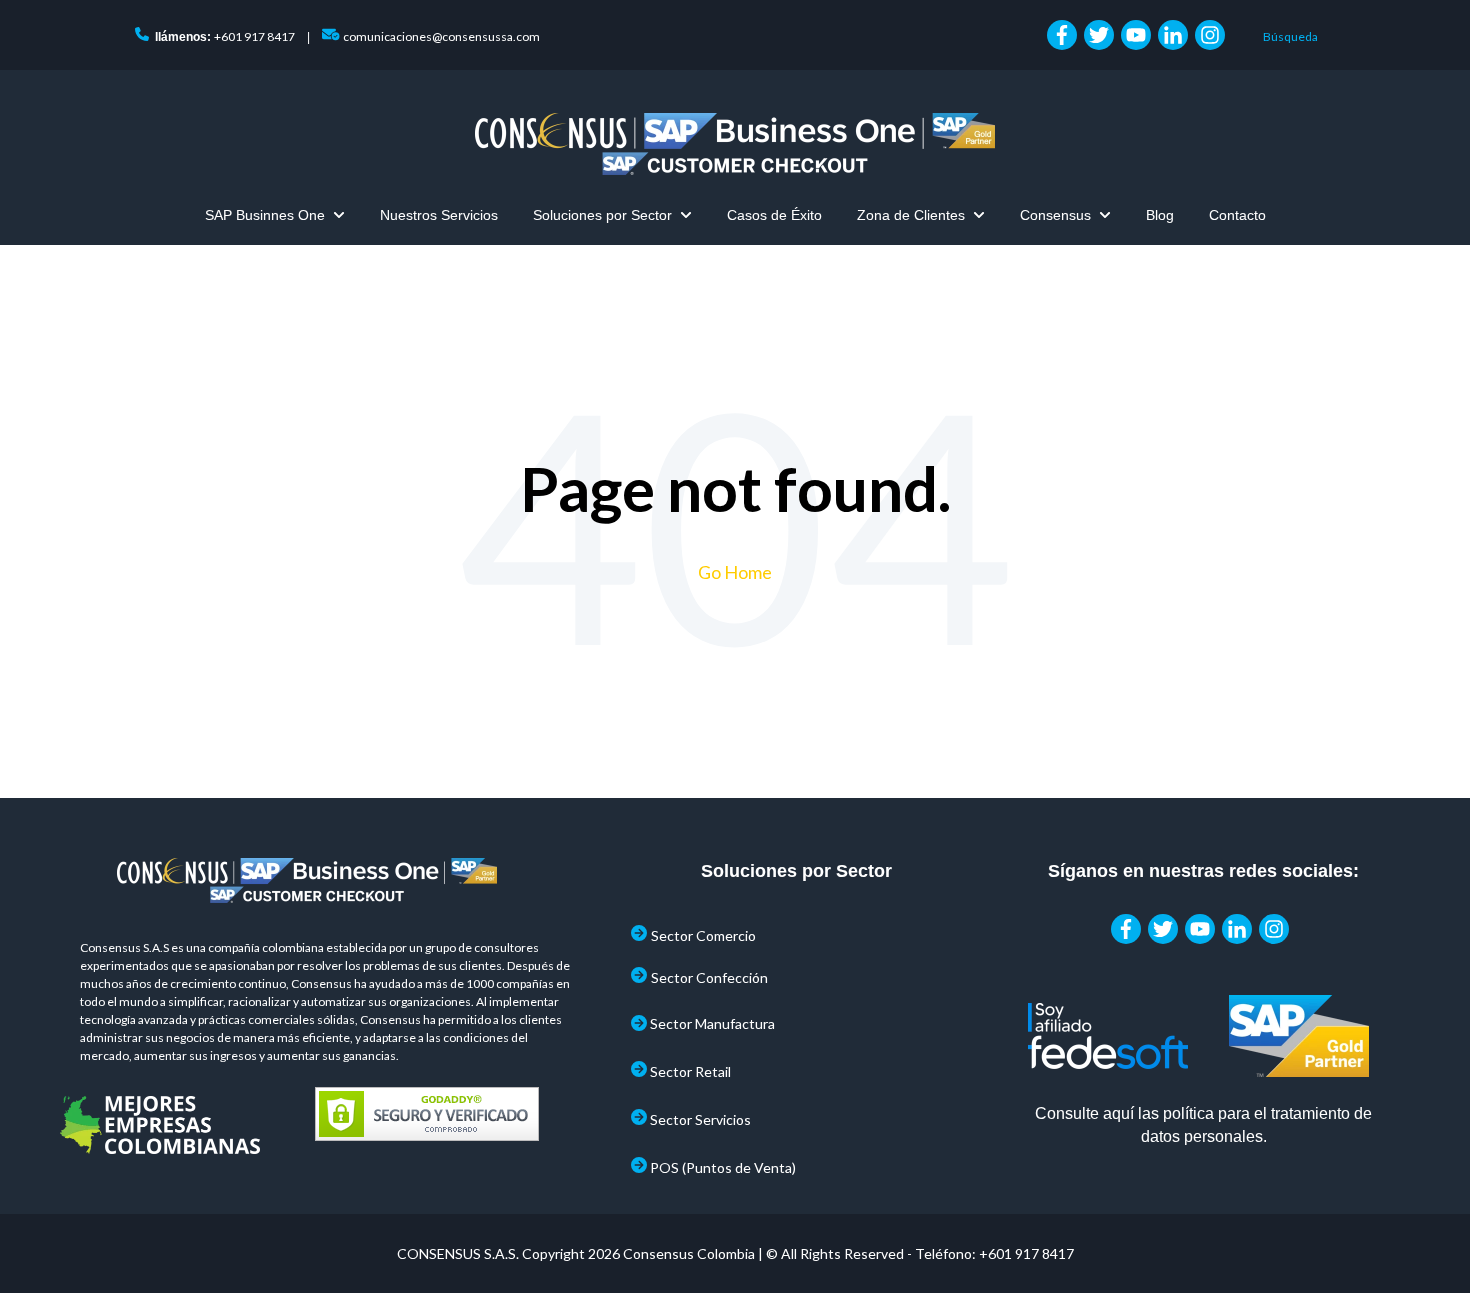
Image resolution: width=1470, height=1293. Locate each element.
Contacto (1237, 215)
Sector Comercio (703, 935)
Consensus (1055, 215)
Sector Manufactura (712, 1023)
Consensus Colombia (689, 1253)
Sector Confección (709, 977)
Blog (1160, 215)
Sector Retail (690, 1071)
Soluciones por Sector (602, 215)
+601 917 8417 (254, 36)
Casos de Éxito (774, 215)
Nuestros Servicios (439, 215)
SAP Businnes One (265, 215)
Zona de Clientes (911, 215)
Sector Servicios (700, 1119)
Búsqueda (1290, 36)
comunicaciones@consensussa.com (441, 36)
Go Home (735, 572)
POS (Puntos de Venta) (723, 1167)
